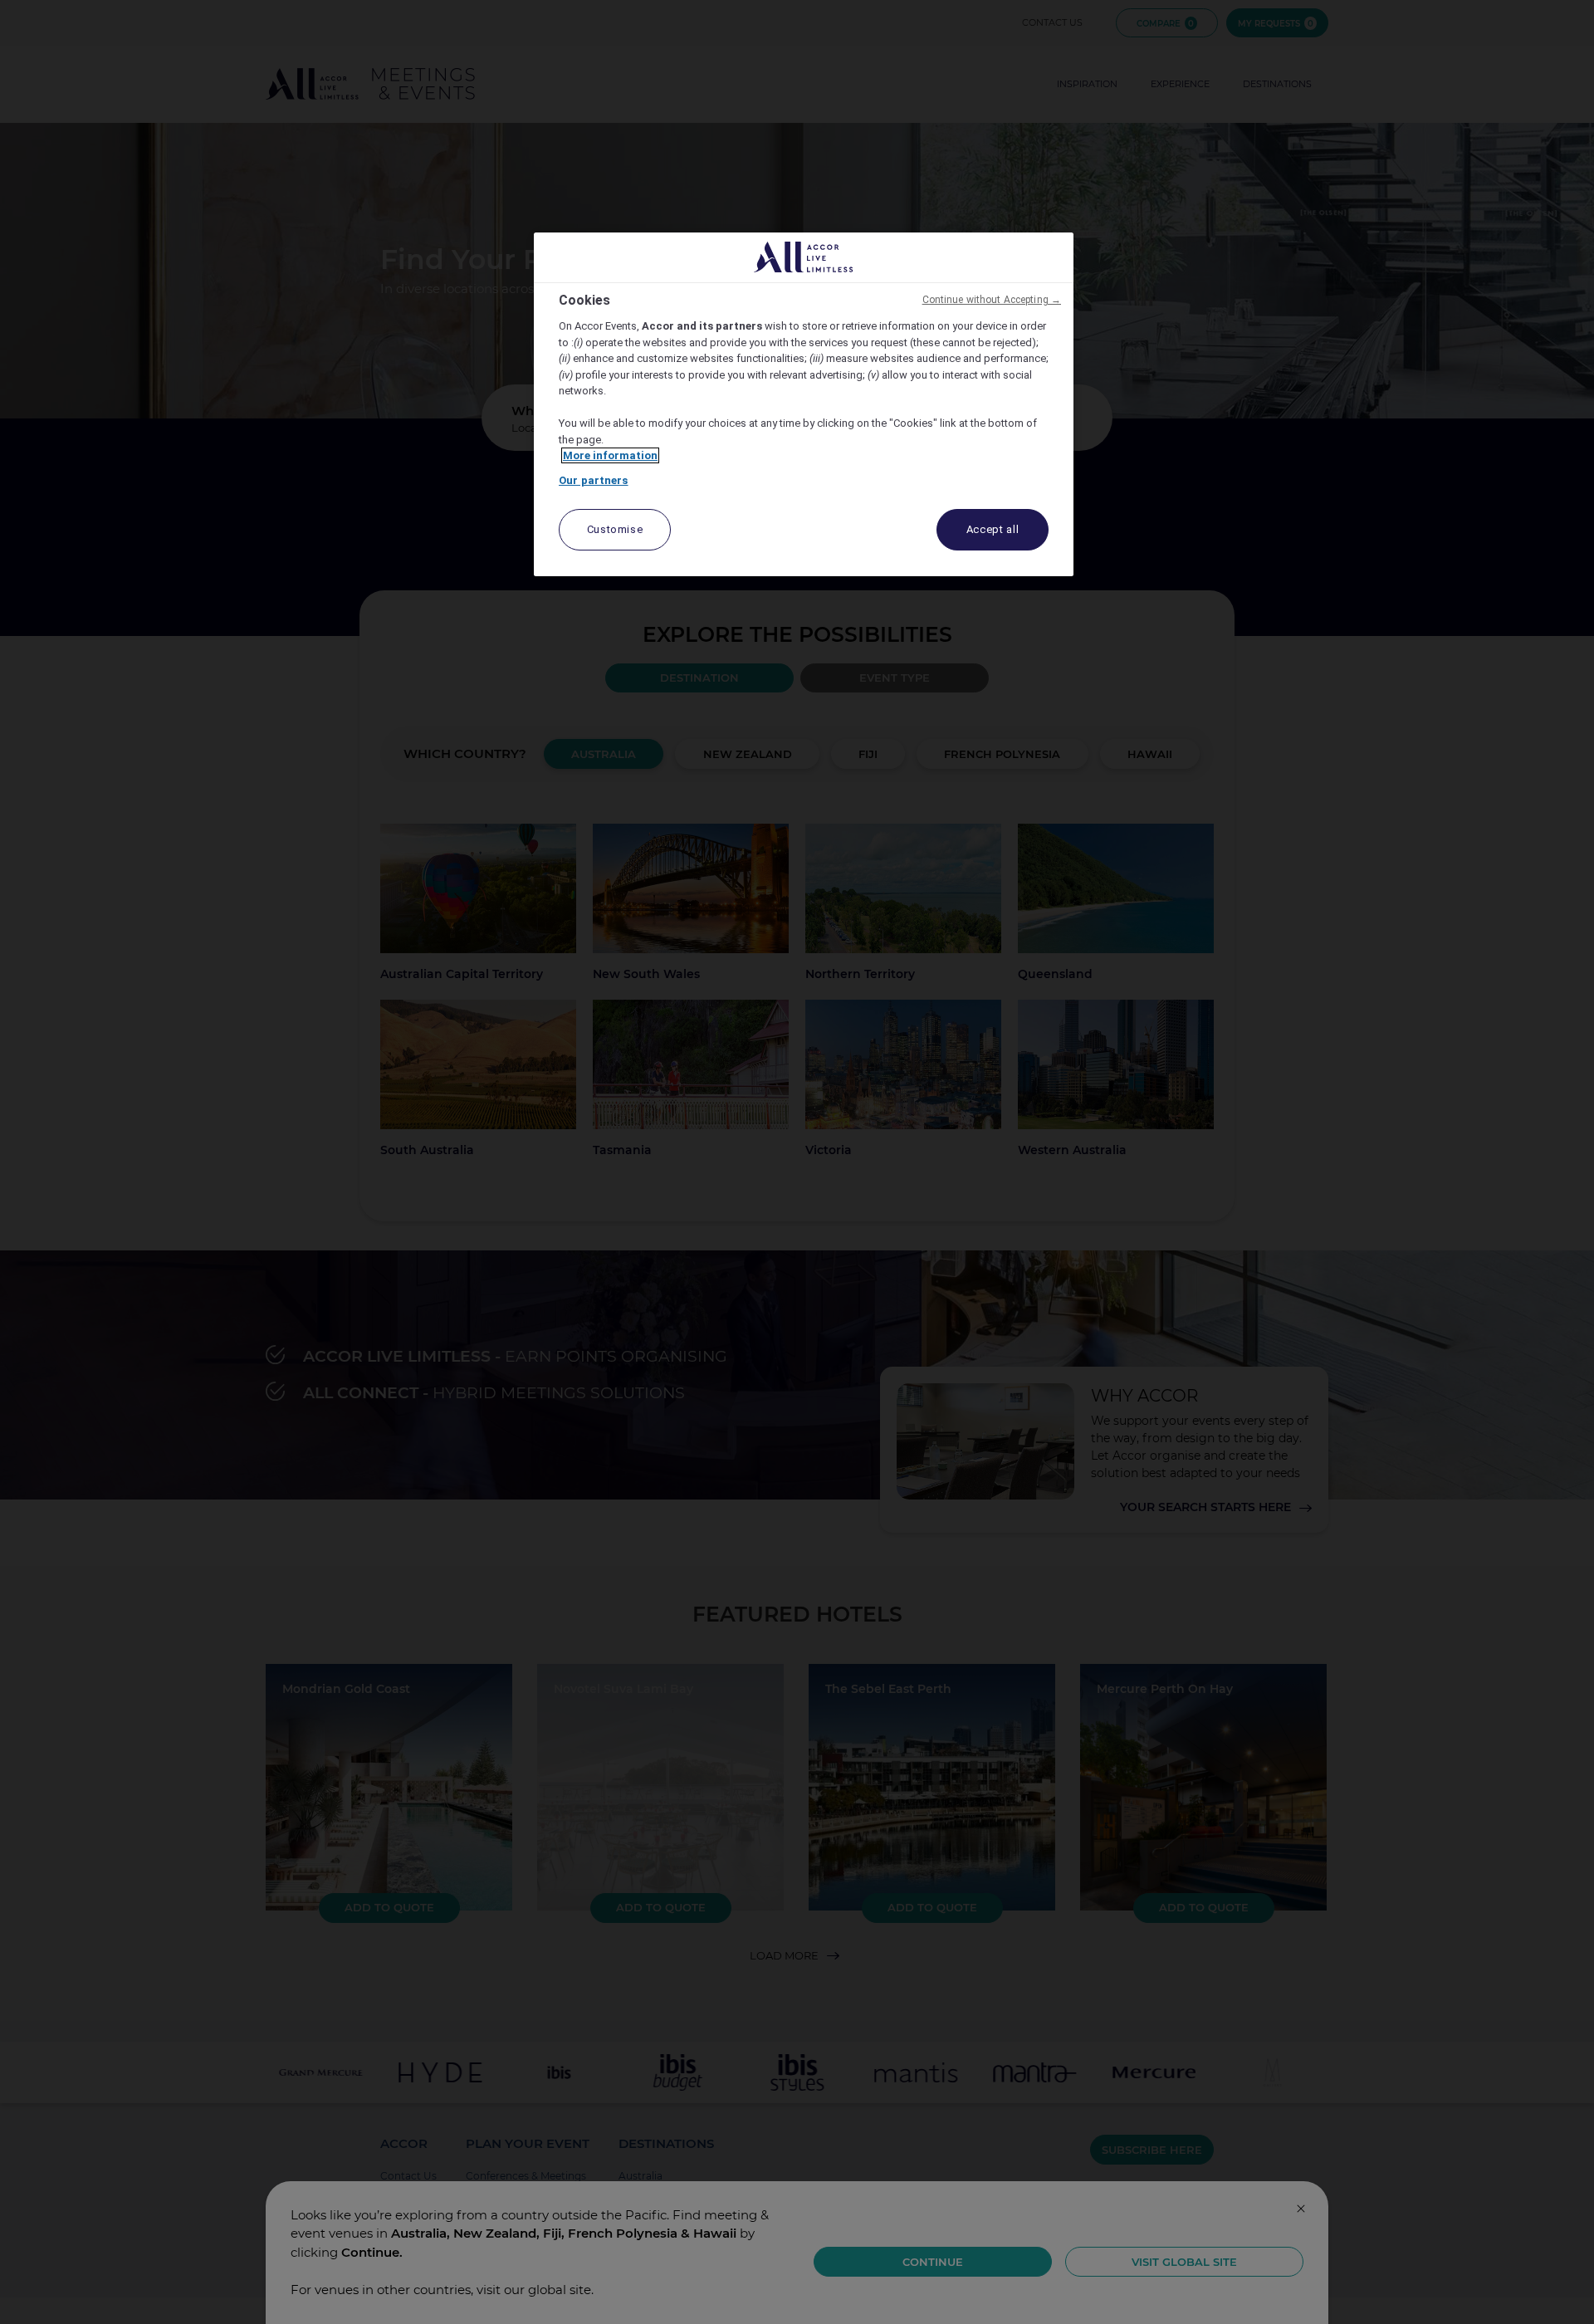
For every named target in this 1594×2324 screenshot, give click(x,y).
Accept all (993, 529)
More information (610, 455)
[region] (804, 405)
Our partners (594, 480)
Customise (615, 529)
